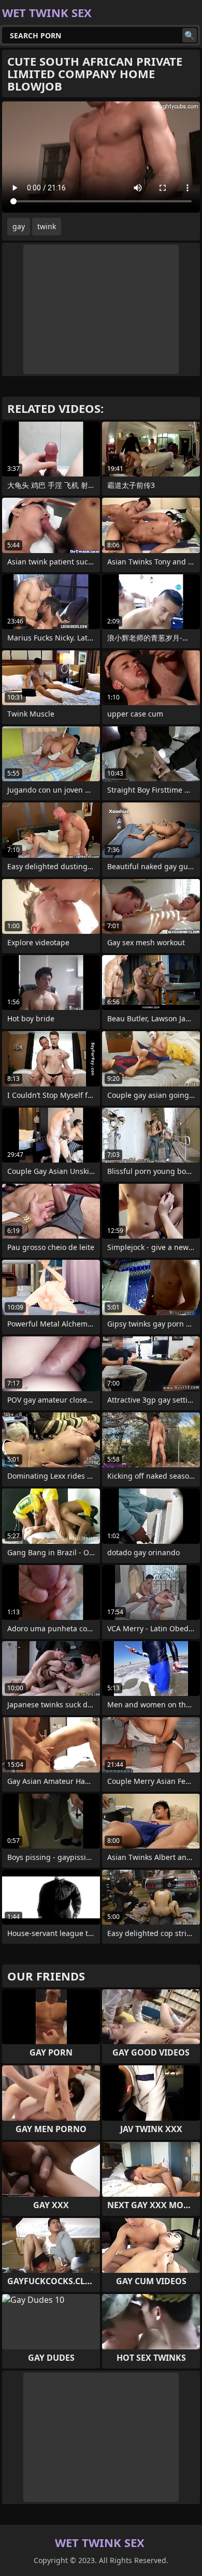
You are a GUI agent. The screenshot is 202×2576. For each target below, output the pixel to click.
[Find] (190, 35)
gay (19, 226)
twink (47, 226)
